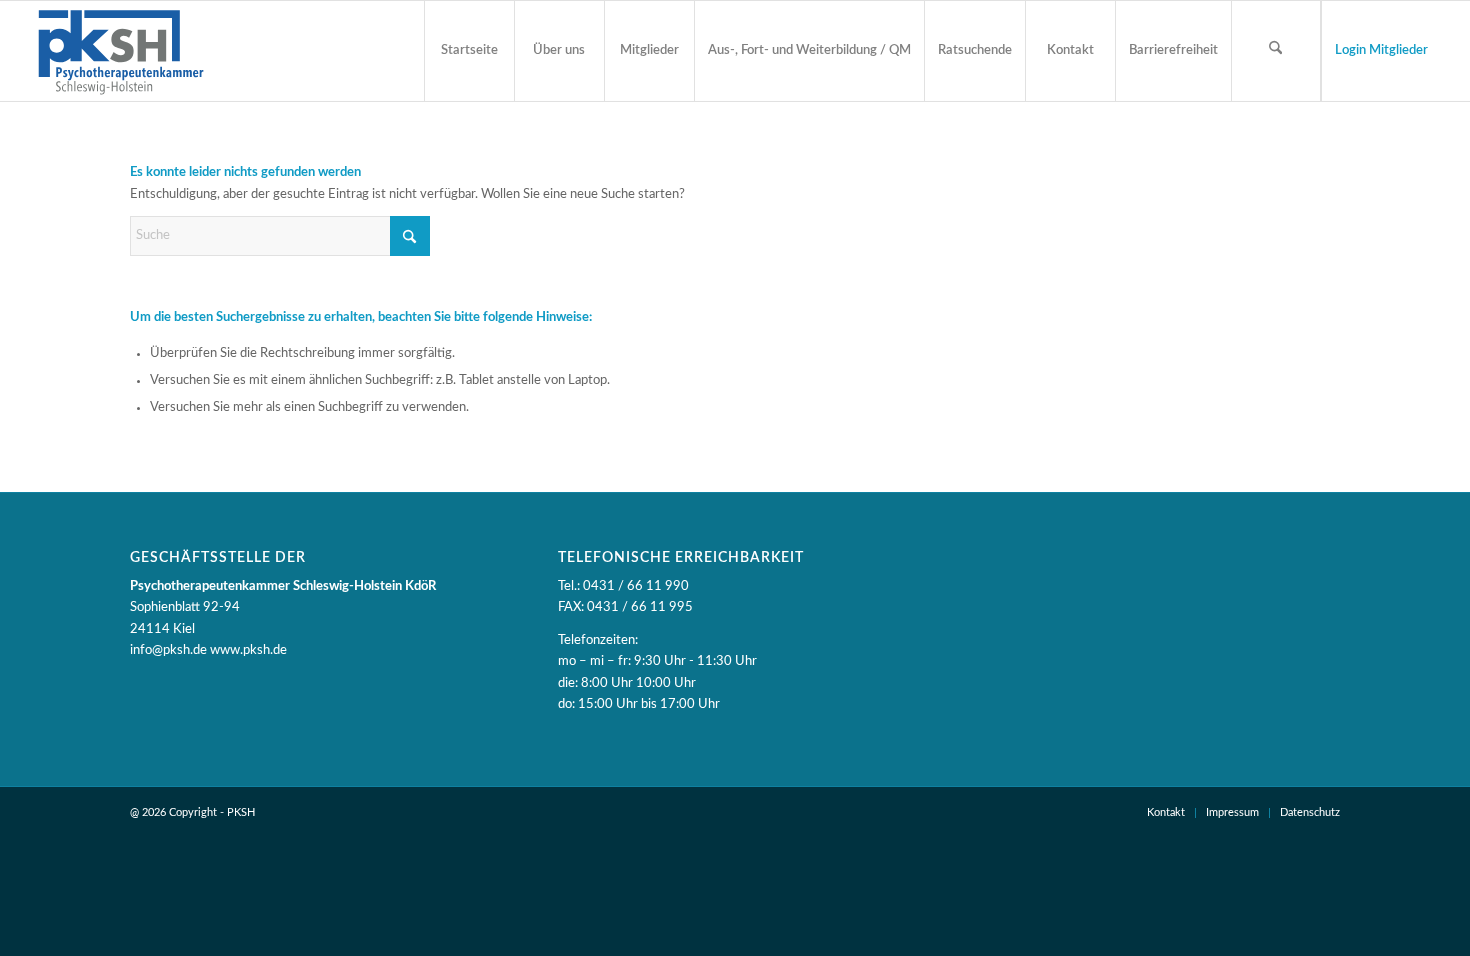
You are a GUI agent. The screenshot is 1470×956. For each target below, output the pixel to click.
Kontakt (1166, 812)
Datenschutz (1310, 812)
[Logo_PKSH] (120, 51)
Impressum (1232, 812)
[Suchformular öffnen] (1276, 51)
